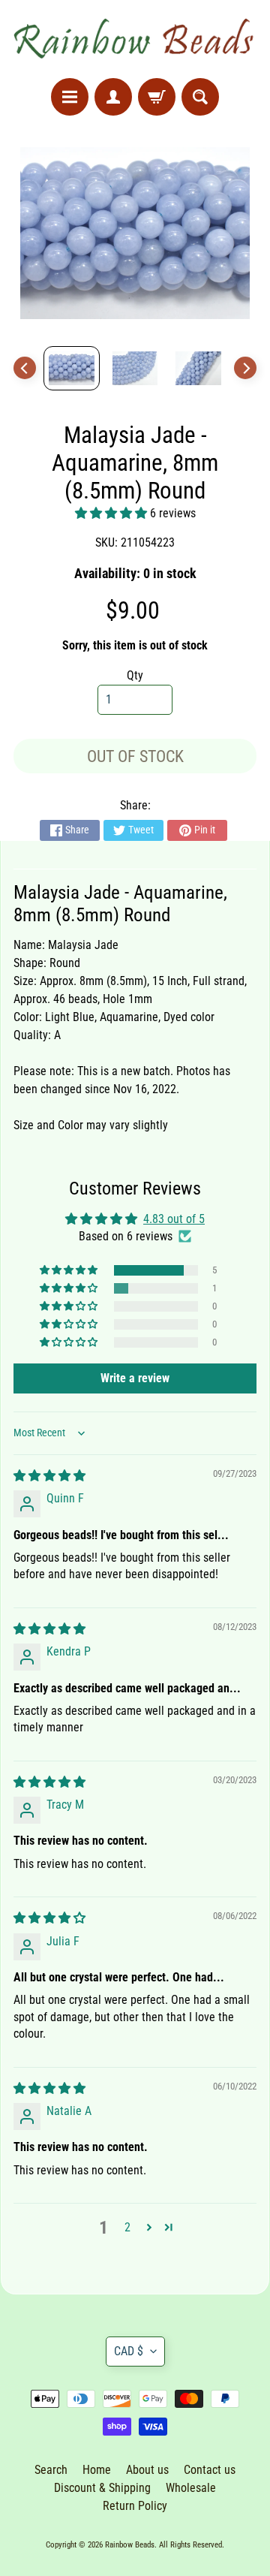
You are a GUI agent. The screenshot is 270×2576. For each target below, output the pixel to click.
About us (147, 2470)
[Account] (113, 97)
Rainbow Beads (130, 2545)
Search (51, 2470)
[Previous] (25, 368)
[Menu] (70, 97)
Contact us (210, 2470)
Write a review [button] (135, 1378)
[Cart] (157, 97)
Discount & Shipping (102, 2488)
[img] (49, 1476)
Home (97, 2470)
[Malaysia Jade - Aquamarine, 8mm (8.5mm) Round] (72, 368)
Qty (135, 675)
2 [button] (127, 2227)
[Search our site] (200, 97)
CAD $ (129, 2351)
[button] (112, 513)
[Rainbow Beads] (135, 39)
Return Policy (135, 2506)
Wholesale (191, 2488)
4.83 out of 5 (174, 1219)
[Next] (245, 368)
